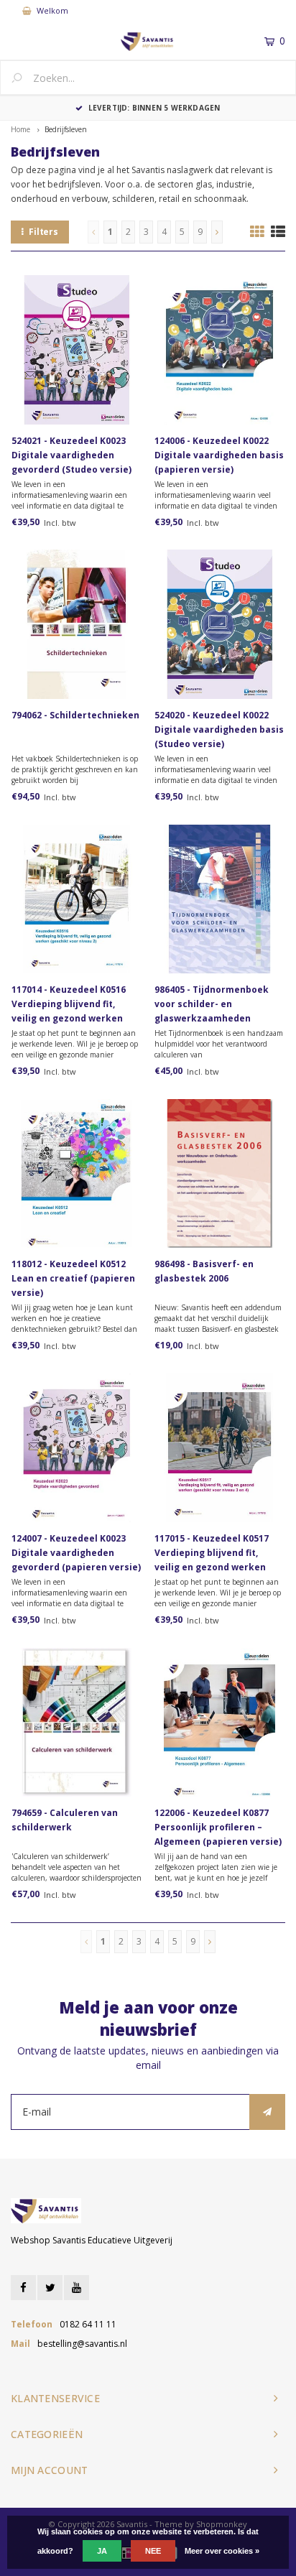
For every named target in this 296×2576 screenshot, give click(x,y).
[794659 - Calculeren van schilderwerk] (77, 1722)
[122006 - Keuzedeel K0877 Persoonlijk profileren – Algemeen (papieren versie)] (219, 1722)
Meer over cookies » (222, 2551)
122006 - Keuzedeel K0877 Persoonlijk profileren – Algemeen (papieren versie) (218, 1827)
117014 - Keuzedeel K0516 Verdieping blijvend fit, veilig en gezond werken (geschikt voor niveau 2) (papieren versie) (69, 1005)
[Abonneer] (267, 2112)
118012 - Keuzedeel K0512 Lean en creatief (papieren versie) (73, 1278)
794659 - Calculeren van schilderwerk (65, 1820)
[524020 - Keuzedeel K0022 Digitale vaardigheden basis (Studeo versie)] (219, 625)
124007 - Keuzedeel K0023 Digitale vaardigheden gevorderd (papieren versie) (76, 1553)
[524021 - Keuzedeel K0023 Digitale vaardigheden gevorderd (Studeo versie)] (77, 350)
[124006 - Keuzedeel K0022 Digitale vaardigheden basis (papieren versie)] (219, 350)
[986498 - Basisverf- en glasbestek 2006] (219, 1173)
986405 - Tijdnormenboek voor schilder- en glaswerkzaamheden (212, 1004)
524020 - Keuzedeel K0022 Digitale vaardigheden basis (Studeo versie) (219, 729)
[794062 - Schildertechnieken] (77, 625)
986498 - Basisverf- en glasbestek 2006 (204, 1271)
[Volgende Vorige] (217, 232)
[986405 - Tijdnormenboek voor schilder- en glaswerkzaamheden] (219, 899)
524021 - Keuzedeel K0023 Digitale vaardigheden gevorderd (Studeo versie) (71, 455)
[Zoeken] (22, 79)
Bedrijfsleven (66, 129)
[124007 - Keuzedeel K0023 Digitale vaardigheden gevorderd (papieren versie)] (77, 1448)
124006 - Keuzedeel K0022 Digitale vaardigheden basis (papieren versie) (219, 455)
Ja (102, 2551)
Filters (43, 232)
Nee (153, 2551)
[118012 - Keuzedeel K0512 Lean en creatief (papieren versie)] (77, 1173)
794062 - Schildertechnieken (75, 715)
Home (20, 129)
